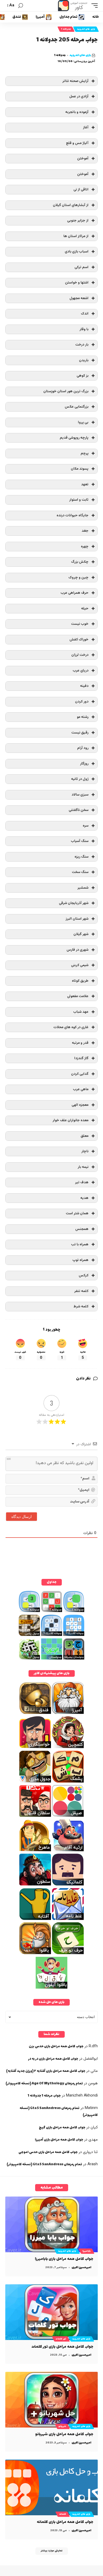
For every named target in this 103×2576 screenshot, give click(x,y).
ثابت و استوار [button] (79, 500)
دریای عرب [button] (81, 671)
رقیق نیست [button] (80, 733)
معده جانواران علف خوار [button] (71, 1120)
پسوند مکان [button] (80, 469)
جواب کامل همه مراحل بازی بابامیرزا (64, 2259)
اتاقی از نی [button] (81, 189)
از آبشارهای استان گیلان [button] (71, 205)
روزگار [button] (84, 764)
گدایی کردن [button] (80, 1074)
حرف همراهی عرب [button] (74, 593)
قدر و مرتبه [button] (80, 1043)
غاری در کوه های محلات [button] (71, 1027)
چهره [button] (85, 546)
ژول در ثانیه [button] (80, 779)
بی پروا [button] (83, 422)
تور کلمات (61, 2339)
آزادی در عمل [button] (79, 96)
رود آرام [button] (83, 748)
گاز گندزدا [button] (81, 1058)
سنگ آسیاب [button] (80, 841)
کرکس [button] (84, 1275)
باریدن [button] (84, 360)
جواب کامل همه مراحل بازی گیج (62, 2128)
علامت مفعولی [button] (78, 996)
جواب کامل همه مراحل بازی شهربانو (64, 2434)
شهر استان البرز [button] (77, 919)
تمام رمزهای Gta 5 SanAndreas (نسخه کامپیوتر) (44, 2164)
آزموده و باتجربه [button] (77, 112)
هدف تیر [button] (82, 1182)
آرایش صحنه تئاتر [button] (75, 81)
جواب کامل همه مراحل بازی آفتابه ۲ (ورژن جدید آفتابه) (46, 2071)
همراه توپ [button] (80, 1260)
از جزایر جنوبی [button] (78, 221)
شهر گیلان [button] (81, 934)
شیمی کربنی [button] (80, 965)
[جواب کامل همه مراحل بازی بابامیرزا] (51, 2224)
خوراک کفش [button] (79, 639)
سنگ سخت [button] (80, 872)
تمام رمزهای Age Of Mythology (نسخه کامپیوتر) (44, 2084)
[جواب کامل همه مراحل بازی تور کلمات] (51, 2312)
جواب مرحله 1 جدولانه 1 (44, 2096)
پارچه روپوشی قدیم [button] (74, 438)
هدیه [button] (84, 1198)
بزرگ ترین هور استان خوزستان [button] (66, 391)
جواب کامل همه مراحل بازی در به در (53, 2059)
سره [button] (86, 826)
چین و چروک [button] (78, 577)
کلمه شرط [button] (81, 1306)
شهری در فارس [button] (78, 950)
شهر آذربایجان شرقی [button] (74, 903)
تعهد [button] (85, 484)
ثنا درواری (90, 2152)
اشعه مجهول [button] (79, 298)
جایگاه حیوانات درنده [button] (72, 515)
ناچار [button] (85, 1151)
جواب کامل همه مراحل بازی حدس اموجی (48, 2152)
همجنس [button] (82, 1229)
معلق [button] (85, 1136)
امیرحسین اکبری (81, 2267)
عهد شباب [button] (81, 1012)
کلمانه (63, 2514)
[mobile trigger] (93, 6)
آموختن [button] (83, 158)
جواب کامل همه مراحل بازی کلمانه (65, 2522)
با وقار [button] (84, 329)
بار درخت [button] (82, 345)
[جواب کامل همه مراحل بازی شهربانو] (51, 2400)
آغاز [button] (86, 127)
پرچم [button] (85, 453)
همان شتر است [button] (77, 1213)
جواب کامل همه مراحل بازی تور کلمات (62, 2347)
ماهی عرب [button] (81, 1089)
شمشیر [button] (83, 888)
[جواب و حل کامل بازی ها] (73, 6)
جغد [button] (85, 531)
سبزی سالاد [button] (80, 795)
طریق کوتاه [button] (80, 981)
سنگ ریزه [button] (81, 857)
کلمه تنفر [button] (81, 1291)
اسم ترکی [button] (81, 267)
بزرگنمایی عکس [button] (77, 407)
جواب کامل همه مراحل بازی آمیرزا (59, 2140)
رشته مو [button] (83, 717)
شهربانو (62, 2426)
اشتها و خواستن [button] (77, 283)
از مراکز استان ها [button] (76, 236)
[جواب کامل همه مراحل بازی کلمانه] (51, 2487)
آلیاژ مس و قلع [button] (77, 143)
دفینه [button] (84, 686)
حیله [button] (85, 608)
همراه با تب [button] (80, 1244)
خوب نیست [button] (80, 624)
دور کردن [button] (82, 702)
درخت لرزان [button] (80, 655)
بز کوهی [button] (83, 376)
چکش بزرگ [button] (80, 562)
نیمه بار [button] (83, 1167)
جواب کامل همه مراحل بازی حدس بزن (56, 2046)
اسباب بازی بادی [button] (77, 252)
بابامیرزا (86, 2251)
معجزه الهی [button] (80, 1105)
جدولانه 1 (66, 29)
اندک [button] (85, 314)
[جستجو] (21, 6)
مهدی (93, 2140)
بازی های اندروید (86, 29)
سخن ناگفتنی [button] (79, 810)
